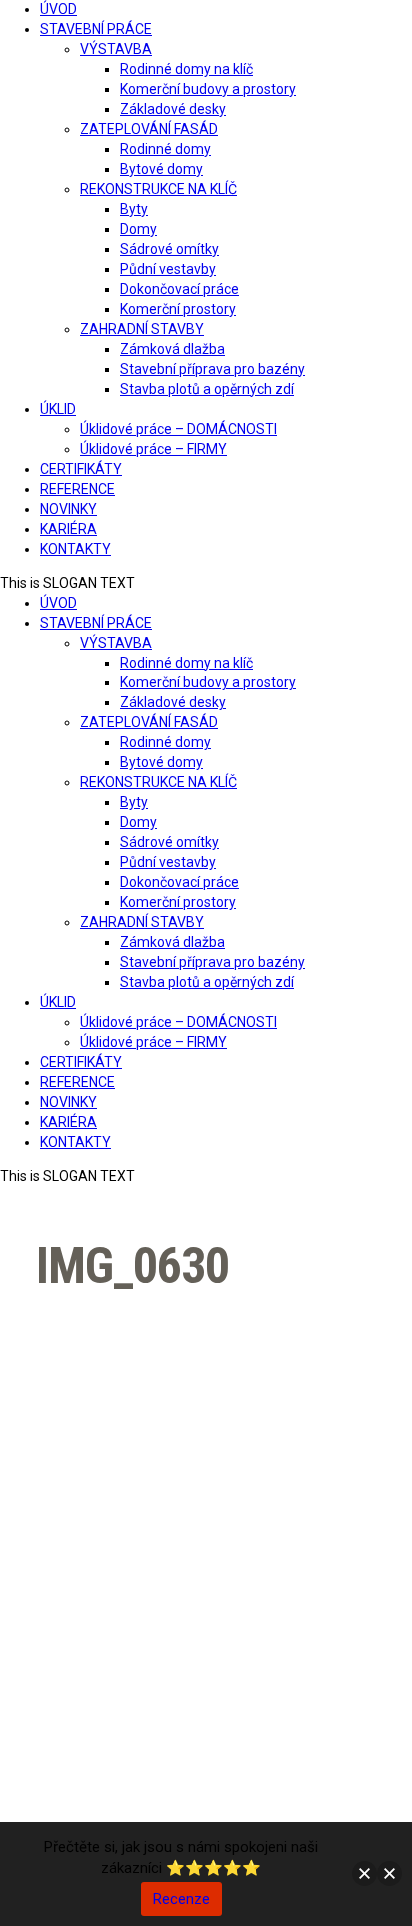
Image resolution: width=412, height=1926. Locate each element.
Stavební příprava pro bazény (212, 369)
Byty (134, 209)
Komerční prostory (178, 309)
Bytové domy (161, 169)
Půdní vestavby (168, 269)
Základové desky (173, 109)
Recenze (181, 1899)
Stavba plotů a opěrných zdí (207, 389)
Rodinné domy (165, 149)
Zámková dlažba (172, 349)
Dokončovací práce (179, 289)
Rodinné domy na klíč (186, 69)
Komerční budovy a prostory (208, 89)
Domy (138, 229)
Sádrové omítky (169, 249)
